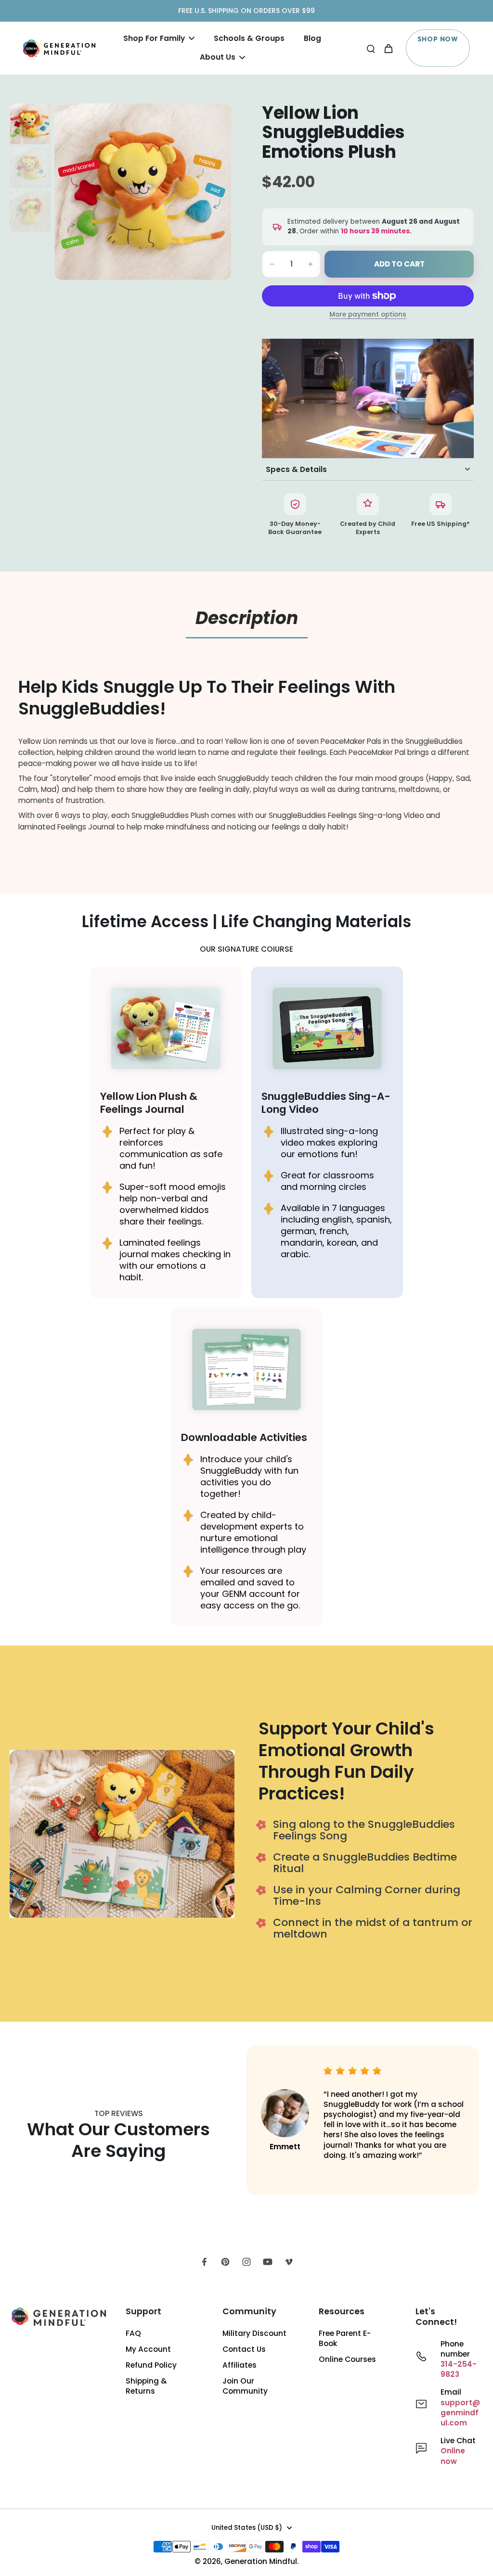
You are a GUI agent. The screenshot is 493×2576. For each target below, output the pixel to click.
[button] (399, 264)
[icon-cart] (388, 48)
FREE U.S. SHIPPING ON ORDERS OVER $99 (246, 11)
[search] (371, 48)
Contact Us (244, 2349)
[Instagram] (246, 2262)
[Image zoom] (143, 192)
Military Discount (254, 2333)
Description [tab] (247, 618)
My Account (148, 2349)
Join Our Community (245, 2386)
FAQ (133, 2333)
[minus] (272, 264)
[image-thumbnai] (30, 124)
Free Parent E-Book (345, 2338)
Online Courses (347, 2359)
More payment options (368, 315)
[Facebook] (204, 2262)
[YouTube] (268, 2262)
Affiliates (240, 2365)
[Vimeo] (289, 2262)
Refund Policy (151, 2365)
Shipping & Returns (146, 2386)
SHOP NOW (438, 39)
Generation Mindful (261, 2561)
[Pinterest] (225, 2262)
